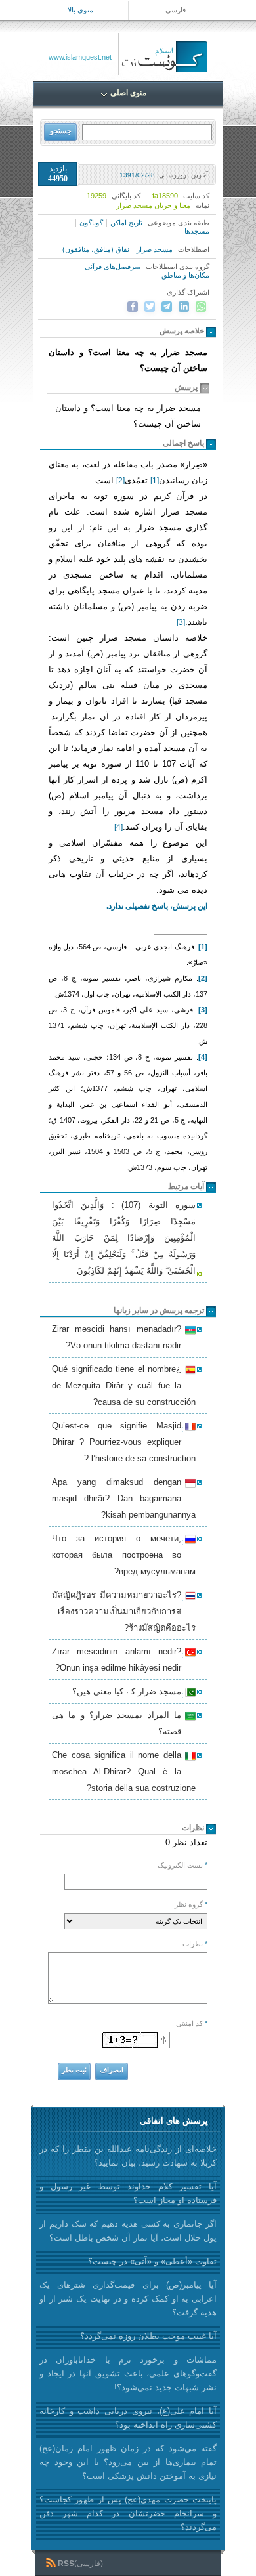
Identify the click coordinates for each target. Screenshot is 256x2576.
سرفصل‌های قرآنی (113, 267)
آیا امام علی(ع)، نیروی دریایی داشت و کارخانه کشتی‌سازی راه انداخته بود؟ (128, 2418)
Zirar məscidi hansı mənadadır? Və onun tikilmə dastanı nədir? (118, 1337)
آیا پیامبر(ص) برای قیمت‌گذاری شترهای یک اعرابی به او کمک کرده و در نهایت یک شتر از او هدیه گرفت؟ (128, 2299)
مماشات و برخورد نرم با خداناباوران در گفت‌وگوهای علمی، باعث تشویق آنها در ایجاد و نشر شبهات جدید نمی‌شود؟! (128, 2373)
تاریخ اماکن (126, 223)
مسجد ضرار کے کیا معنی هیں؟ (129, 1693)
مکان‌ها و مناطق (185, 275)
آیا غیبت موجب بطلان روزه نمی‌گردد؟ (148, 2336)
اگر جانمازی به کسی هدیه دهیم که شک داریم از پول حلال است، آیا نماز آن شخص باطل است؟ (128, 2231)
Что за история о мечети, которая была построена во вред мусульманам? (124, 1555)
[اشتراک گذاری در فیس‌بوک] (133, 307)
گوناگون (91, 223)
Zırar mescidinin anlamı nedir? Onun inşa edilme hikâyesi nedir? (118, 1660)
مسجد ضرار (155, 249)
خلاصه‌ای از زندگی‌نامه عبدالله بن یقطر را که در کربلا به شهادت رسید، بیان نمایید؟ (128, 2156)
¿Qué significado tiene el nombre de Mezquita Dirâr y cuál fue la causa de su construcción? (124, 1385)
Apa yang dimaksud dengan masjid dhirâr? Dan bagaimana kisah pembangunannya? (124, 1498)
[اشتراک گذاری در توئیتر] (150, 307)
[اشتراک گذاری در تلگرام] (167, 307)
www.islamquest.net (80, 57)
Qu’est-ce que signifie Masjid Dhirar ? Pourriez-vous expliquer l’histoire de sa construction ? (124, 1442)
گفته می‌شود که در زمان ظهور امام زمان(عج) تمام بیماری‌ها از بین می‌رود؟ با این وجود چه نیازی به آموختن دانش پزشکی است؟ (128, 2462)
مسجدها (197, 231)
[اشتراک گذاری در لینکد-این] (184, 307)
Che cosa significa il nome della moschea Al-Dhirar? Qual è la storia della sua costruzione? (124, 1771)
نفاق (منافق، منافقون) (96, 249)
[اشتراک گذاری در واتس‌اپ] (201, 307)
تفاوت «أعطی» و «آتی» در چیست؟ (152, 2261)
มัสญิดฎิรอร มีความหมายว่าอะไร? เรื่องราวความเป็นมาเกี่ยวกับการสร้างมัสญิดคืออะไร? (124, 1611)
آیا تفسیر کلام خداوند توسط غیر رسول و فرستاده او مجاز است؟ (128, 2193)
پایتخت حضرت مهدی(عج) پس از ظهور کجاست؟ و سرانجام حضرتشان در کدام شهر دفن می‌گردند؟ (128, 2513)
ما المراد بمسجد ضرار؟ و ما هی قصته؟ (118, 1723)
